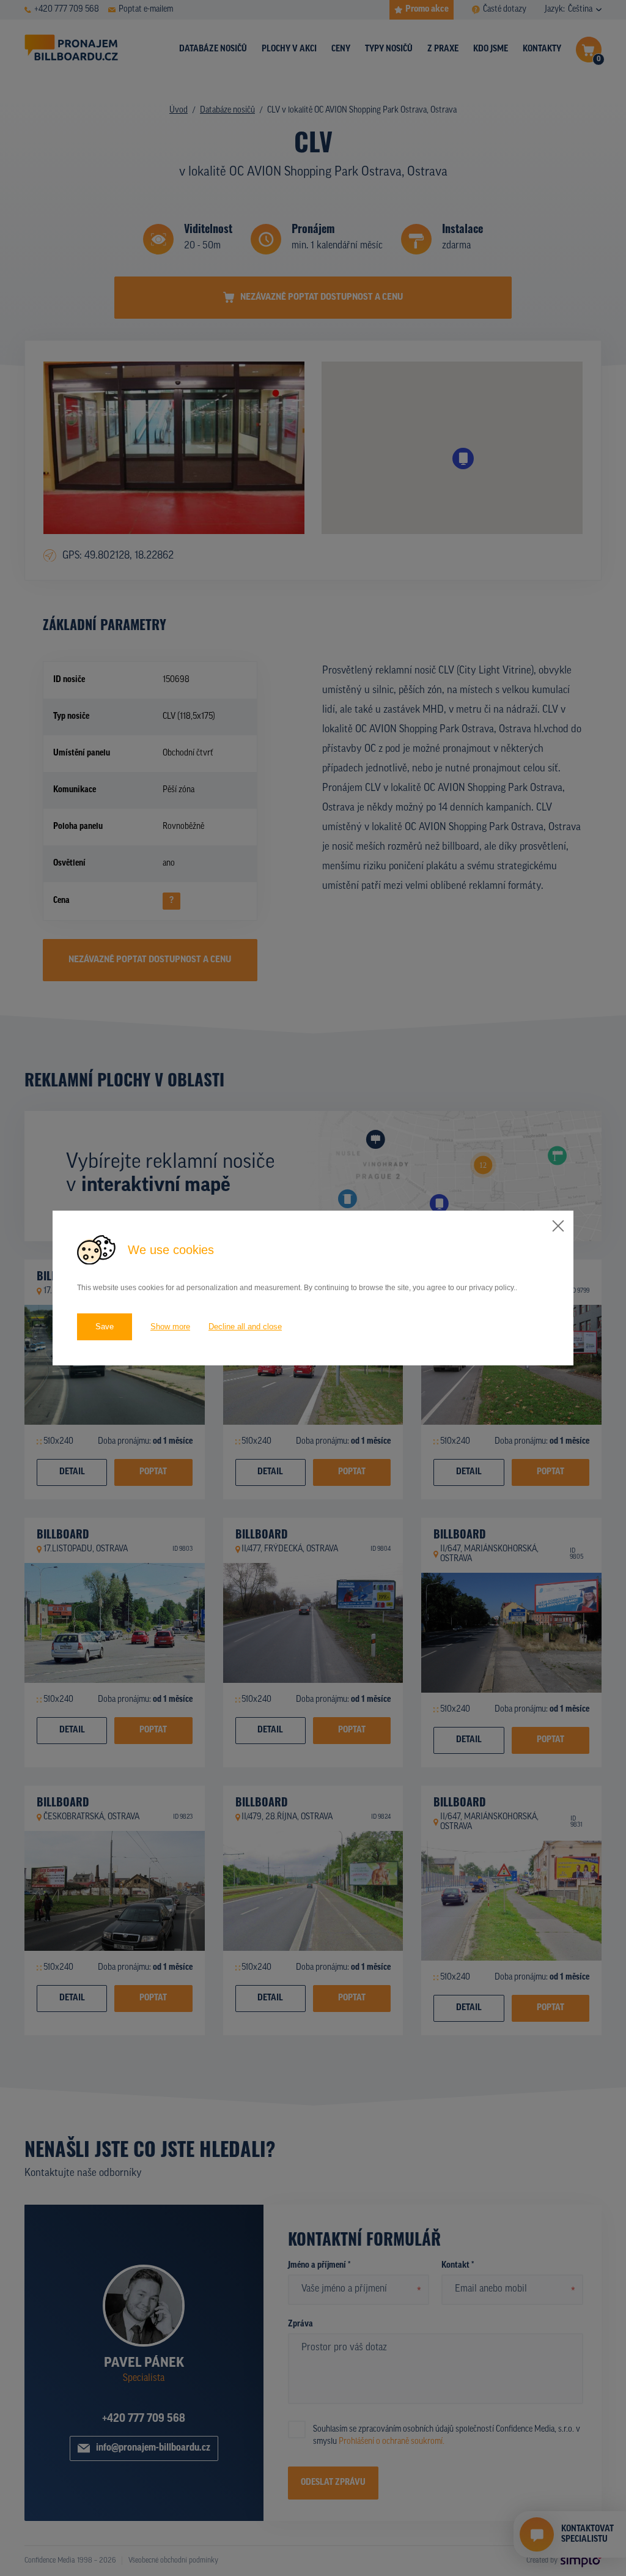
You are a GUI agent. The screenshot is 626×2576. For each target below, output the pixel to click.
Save (105, 1327)
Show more (170, 1327)
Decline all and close (245, 1327)
